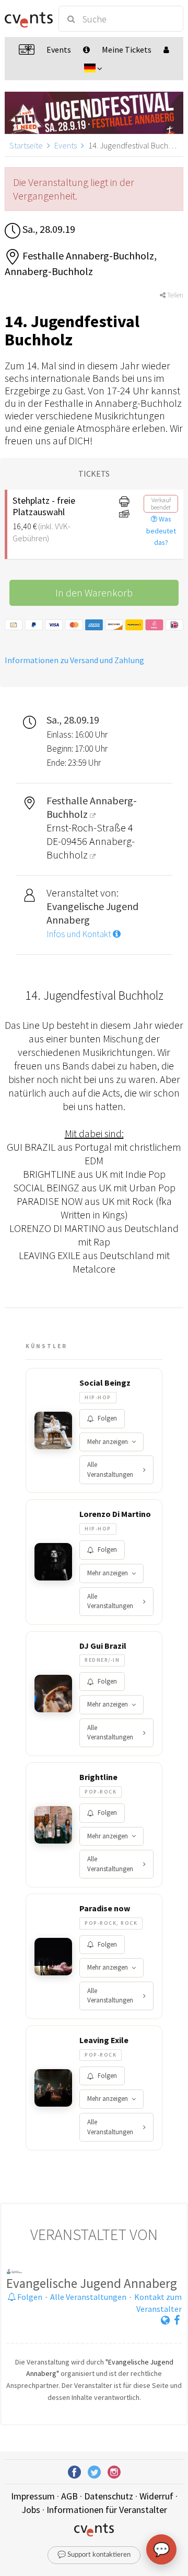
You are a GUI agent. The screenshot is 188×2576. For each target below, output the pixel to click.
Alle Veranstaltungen (110, 1470)
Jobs (31, 2510)
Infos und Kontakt (80, 934)
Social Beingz (105, 1383)
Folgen (107, 1418)
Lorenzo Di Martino (115, 1514)
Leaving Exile (104, 2040)
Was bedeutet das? (161, 531)
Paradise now (105, 1908)
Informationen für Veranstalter (107, 2510)
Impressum (33, 2496)
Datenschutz (109, 2496)
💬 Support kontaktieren (94, 2555)
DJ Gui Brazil (103, 1646)
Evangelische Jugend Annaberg (92, 2283)
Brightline (98, 1777)
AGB (69, 2496)
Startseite (26, 145)
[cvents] (27, 19)
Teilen (174, 295)
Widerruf (156, 2496)
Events (66, 145)
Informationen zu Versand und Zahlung (74, 660)
